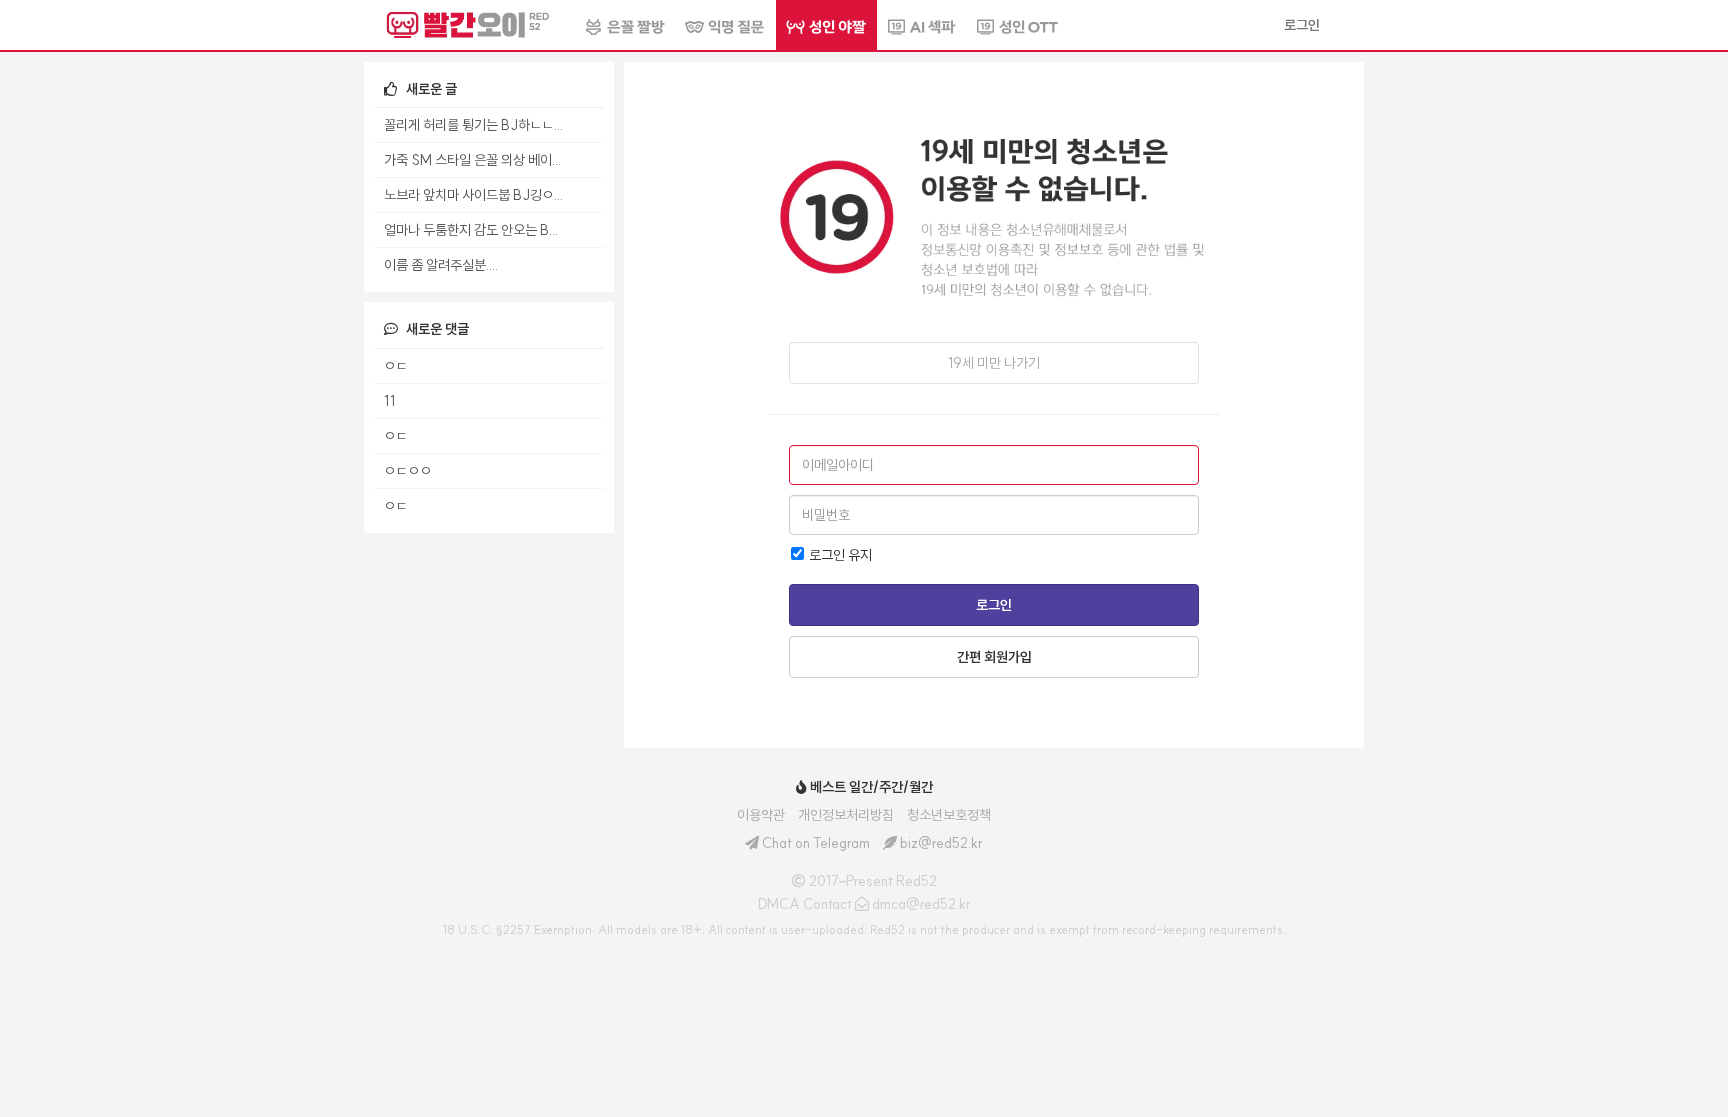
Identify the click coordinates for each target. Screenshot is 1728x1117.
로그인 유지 (839, 555)
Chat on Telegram (816, 843)
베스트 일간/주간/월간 (870, 787)
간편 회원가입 (994, 657)
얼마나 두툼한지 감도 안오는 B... (471, 230)
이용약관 (761, 815)
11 (389, 401)
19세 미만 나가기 (994, 363)
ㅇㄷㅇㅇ (408, 471)
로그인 (994, 605)
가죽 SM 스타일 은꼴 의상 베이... (472, 160)
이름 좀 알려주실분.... (441, 265)
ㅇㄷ (396, 366)
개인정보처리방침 (846, 815)
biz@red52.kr (941, 843)
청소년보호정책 (949, 815)
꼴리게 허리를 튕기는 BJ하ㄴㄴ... (473, 125)
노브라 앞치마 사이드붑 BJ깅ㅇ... (473, 195)
